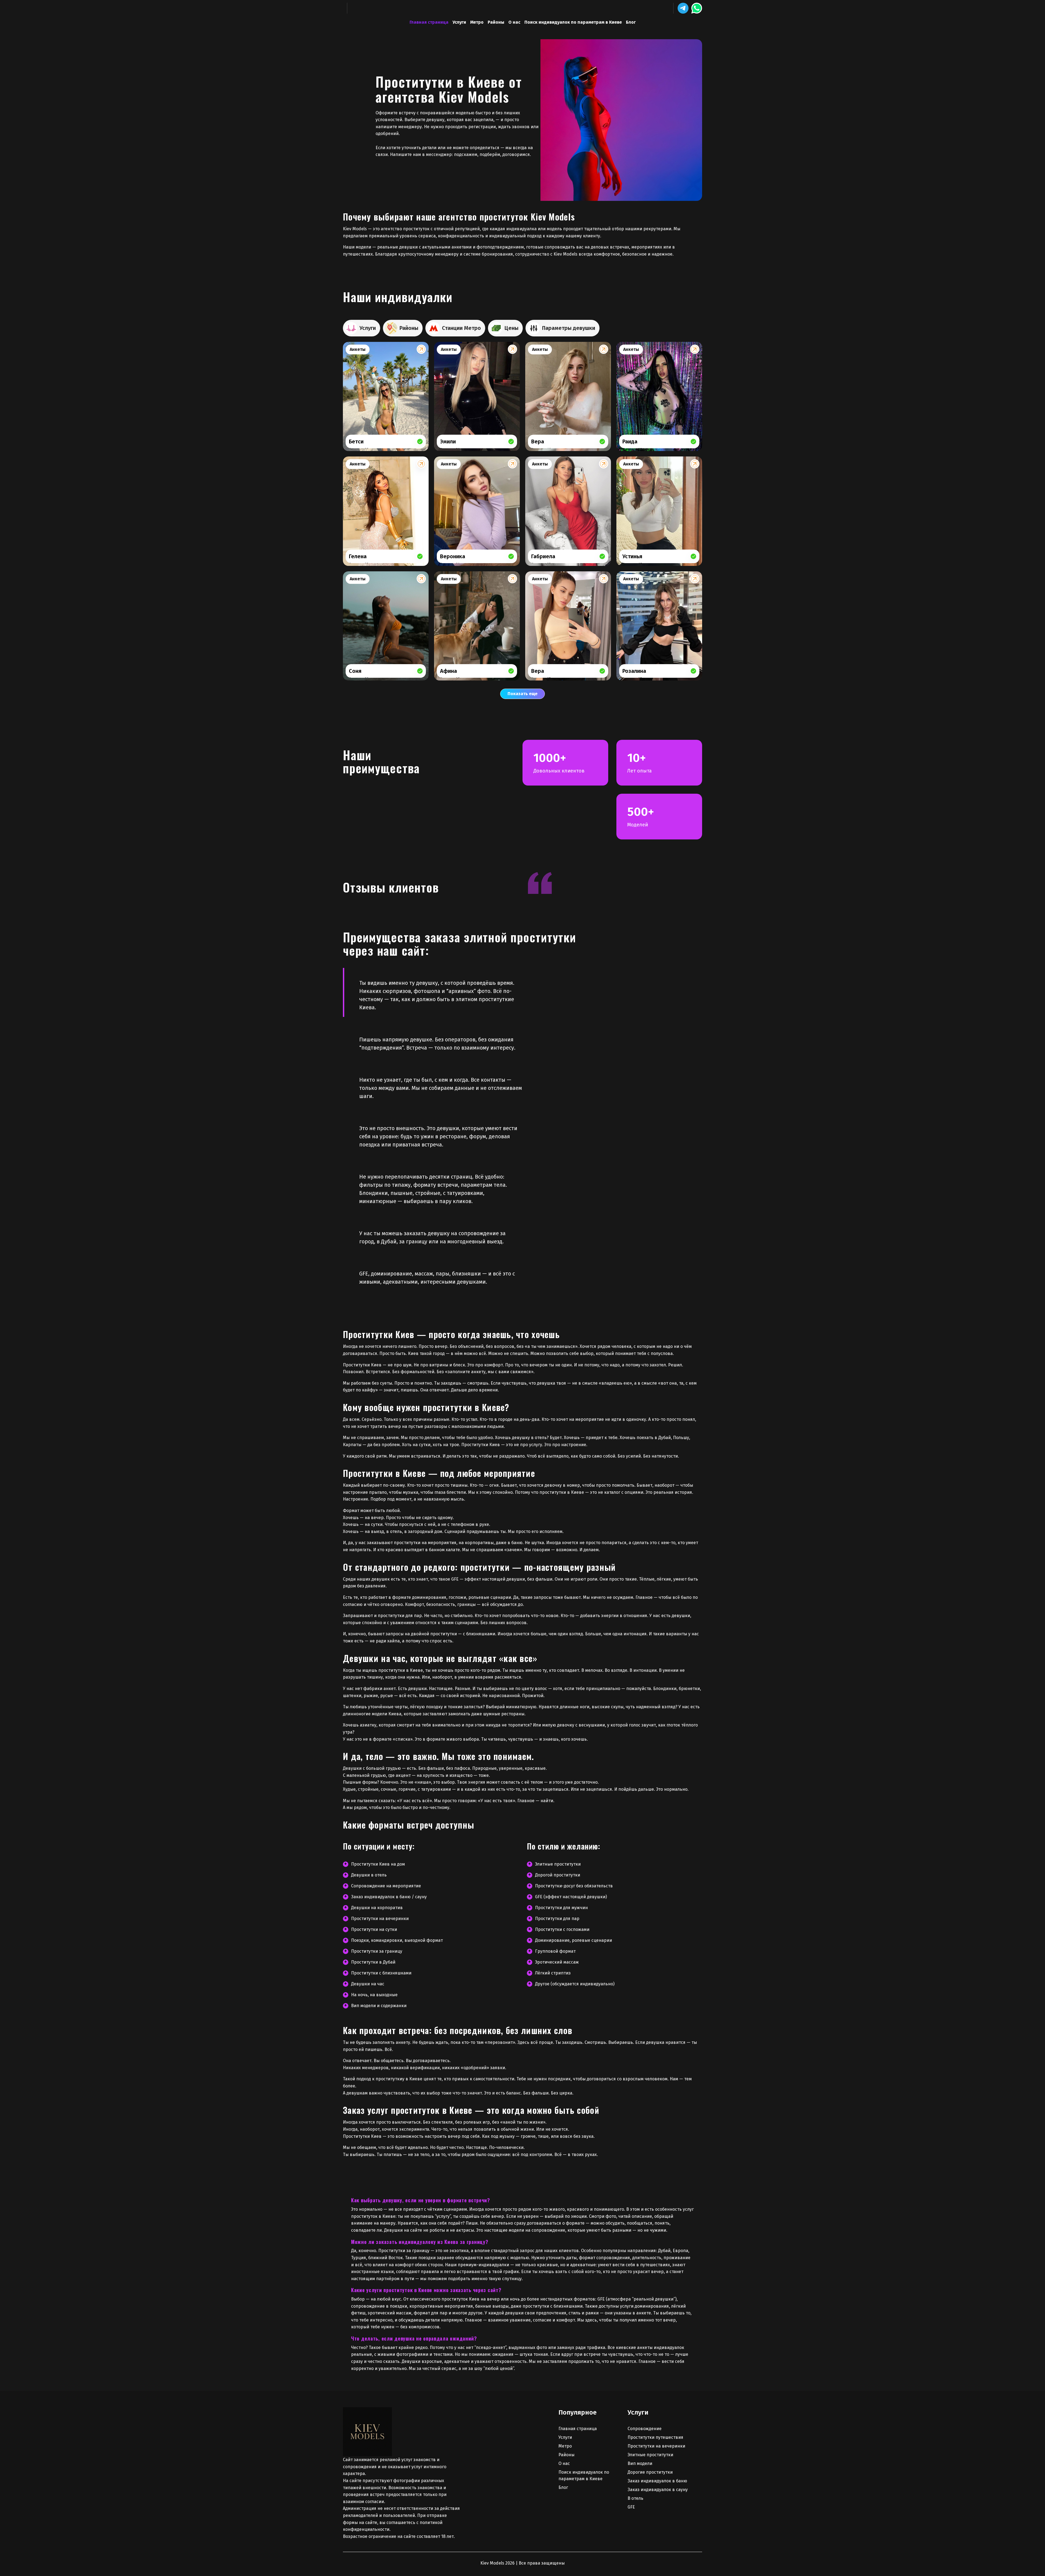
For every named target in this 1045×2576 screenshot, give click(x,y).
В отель (635, 2498)
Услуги (459, 22)
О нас (514, 22)
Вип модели (640, 2463)
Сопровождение (645, 2429)
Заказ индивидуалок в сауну (658, 2490)
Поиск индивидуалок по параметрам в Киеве (573, 22)
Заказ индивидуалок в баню (657, 2481)
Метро (477, 22)
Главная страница (429, 22)
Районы (496, 22)
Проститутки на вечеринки (656, 2446)
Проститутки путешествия (655, 2437)
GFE (631, 2507)
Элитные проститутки (650, 2455)
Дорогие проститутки (650, 2472)
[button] (683, 8)
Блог (631, 22)
